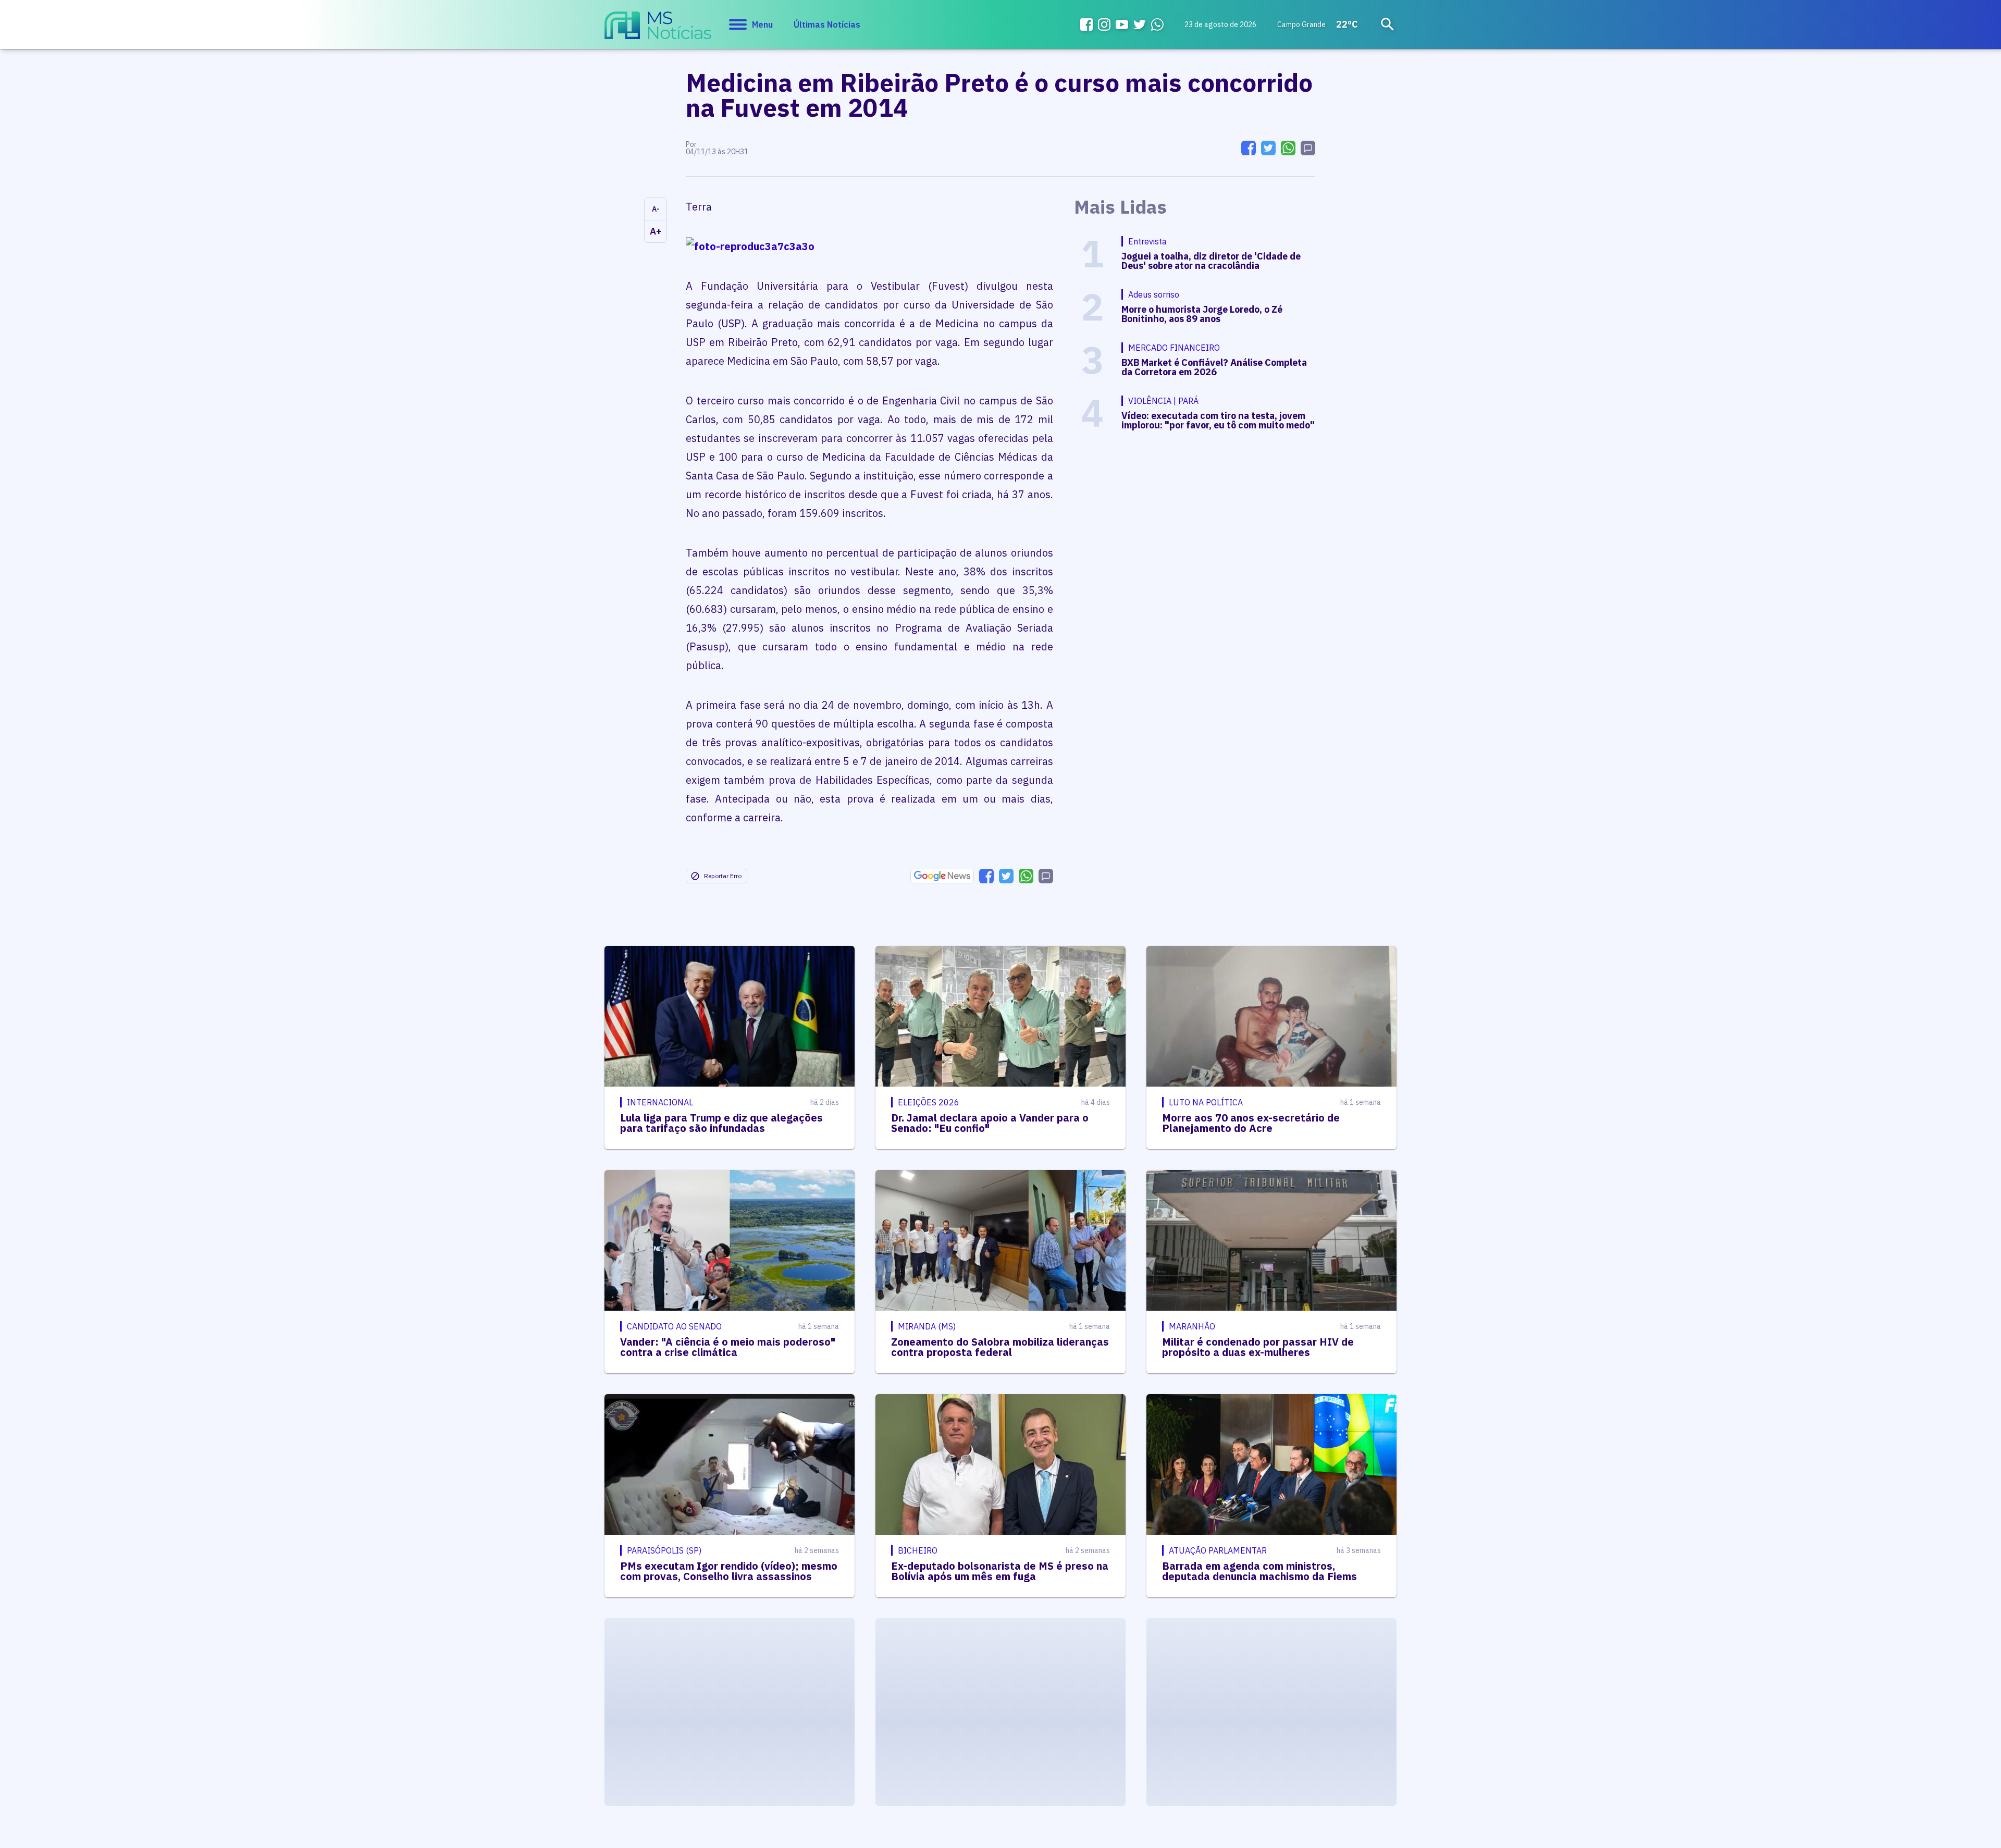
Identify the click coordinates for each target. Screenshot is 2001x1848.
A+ (656, 231)
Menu (762, 24)
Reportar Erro (723, 876)
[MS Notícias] (658, 30)
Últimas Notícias (827, 24)
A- (656, 209)
